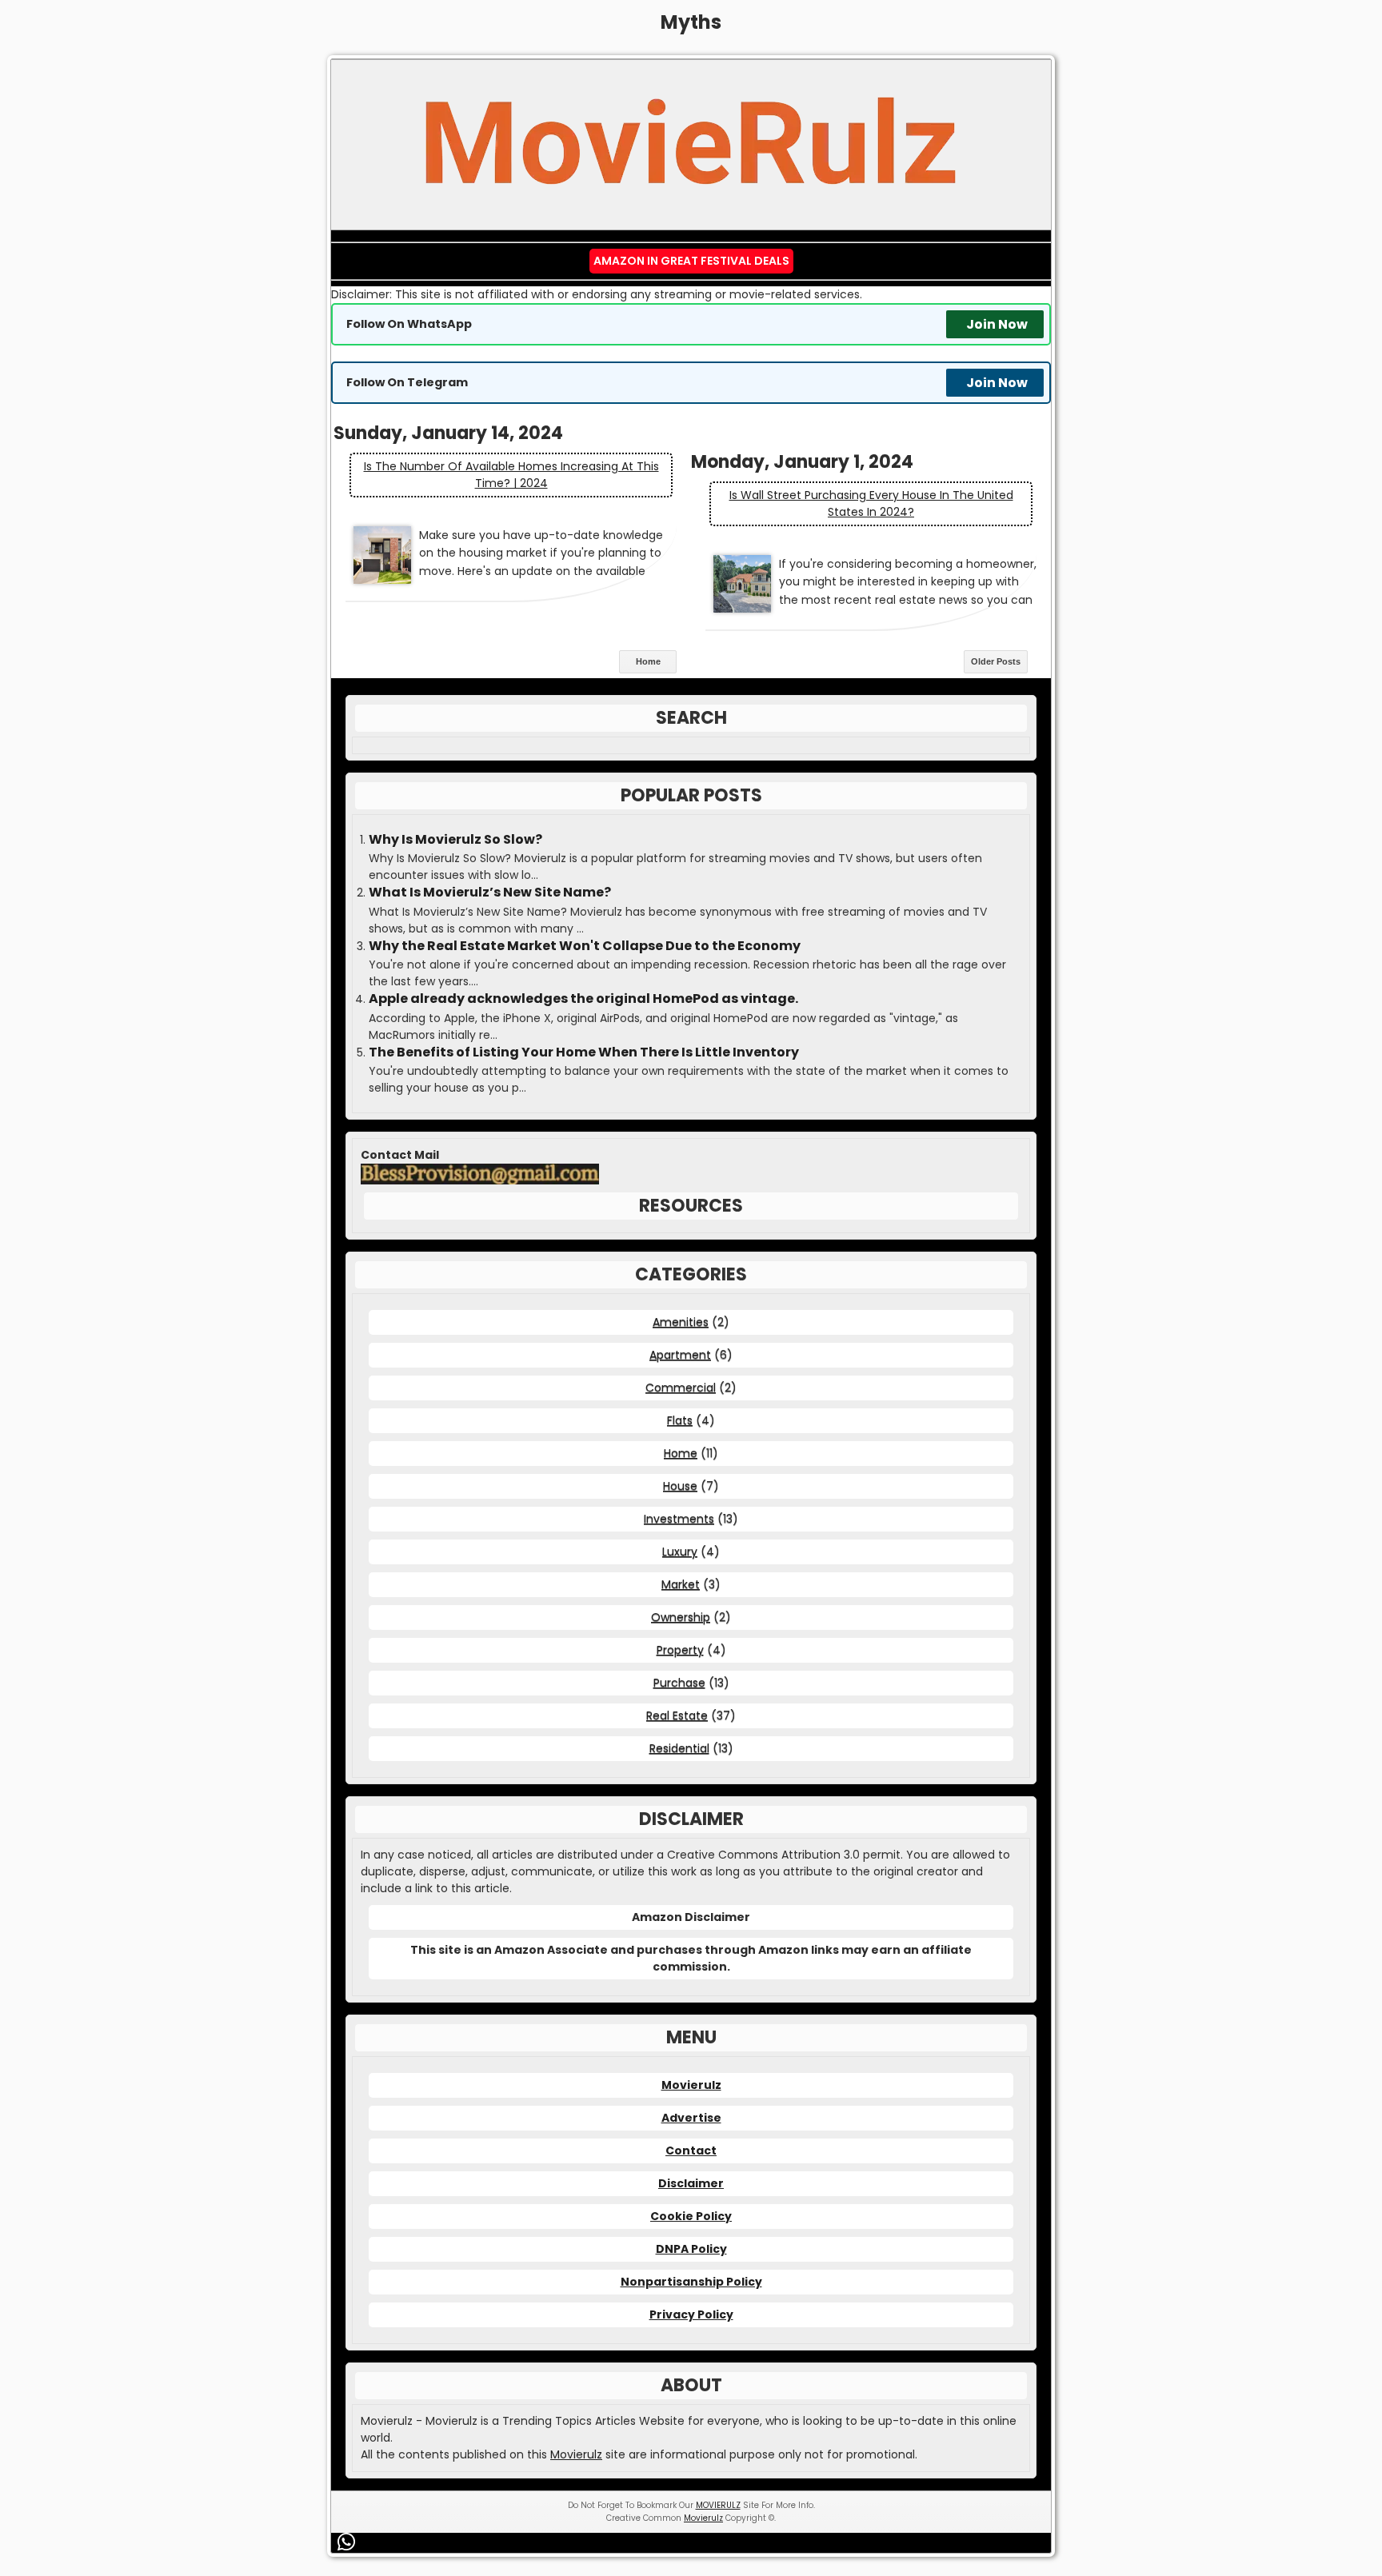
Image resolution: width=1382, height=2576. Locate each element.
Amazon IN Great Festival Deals (691, 261)
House (680, 1486)
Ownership (681, 1617)
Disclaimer (691, 2183)
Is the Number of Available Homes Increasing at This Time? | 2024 (511, 475)
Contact (691, 2151)
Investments (679, 1519)
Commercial (681, 1388)
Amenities (681, 1322)
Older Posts (996, 661)
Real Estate (677, 1715)
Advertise (691, 2118)
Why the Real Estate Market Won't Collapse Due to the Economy (585, 946)
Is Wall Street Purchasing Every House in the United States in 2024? (871, 503)
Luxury (680, 1552)
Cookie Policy (691, 2216)
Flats (680, 1420)
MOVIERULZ (718, 2505)
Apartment (680, 1355)
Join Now (997, 324)
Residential (679, 1748)
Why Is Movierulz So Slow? (455, 840)
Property (680, 1650)
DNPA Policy (691, 2249)
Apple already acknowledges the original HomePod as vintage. (583, 999)
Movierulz (691, 2085)
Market (681, 1584)
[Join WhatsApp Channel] (349, 2542)
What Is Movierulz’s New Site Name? (490, 893)
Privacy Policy (691, 2314)
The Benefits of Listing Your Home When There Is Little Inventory (584, 1052)
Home (648, 661)
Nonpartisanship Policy (691, 2282)
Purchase (679, 1683)
